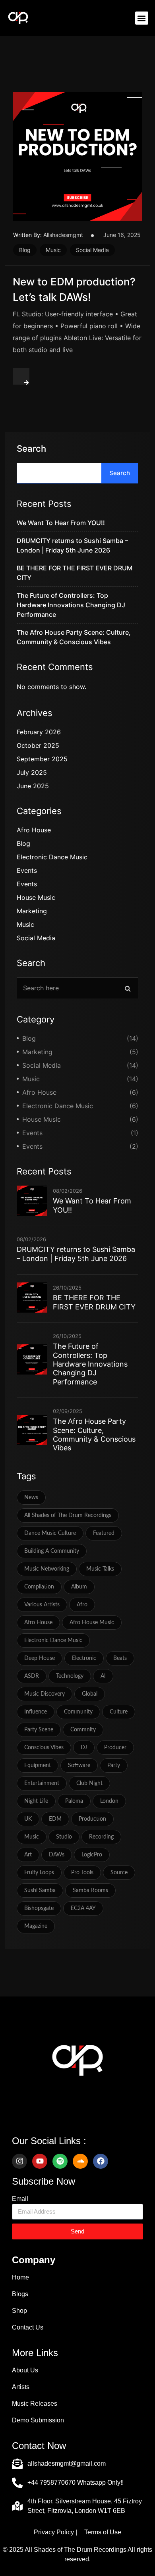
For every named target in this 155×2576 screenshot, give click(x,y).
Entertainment (42, 1783)
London (109, 1801)
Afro (82, 1605)
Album (79, 1587)
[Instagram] (19, 2161)
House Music (36, 897)
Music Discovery (45, 1694)
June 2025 (33, 786)
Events (27, 870)
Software (79, 1765)
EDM (55, 1819)
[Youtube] (40, 2161)
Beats (120, 1658)
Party (114, 1765)
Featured (104, 1533)
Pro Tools (82, 1873)
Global (90, 1694)
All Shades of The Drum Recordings (68, 1515)
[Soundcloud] (80, 2161)
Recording (101, 1837)
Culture (119, 1712)
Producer (115, 1748)
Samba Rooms (90, 1891)
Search (31, 449)
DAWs (57, 1855)
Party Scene (39, 1730)
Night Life (36, 1801)
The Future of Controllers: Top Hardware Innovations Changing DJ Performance (71, 605)
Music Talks (100, 1569)
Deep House (40, 1658)
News (31, 1498)
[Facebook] (101, 2161)
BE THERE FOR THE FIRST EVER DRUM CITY (94, 1302)
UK (28, 1819)
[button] (142, 18)
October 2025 (38, 745)
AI (103, 1676)
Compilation (39, 1587)
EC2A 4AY (83, 1908)
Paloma (74, 1801)
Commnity (83, 1730)
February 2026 (39, 732)
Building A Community (52, 1551)
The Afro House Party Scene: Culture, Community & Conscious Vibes (94, 1434)
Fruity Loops (39, 1873)
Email (20, 2199)
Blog (25, 250)
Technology (70, 1676)
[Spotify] (60, 2161)
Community (78, 1712)
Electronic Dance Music (52, 857)
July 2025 (32, 772)
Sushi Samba (40, 1891)
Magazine (36, 1926)
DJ (84, 1748)
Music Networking (47, 1569)
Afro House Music (92, 1623)
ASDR (32, 1676)
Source (119, 1873)
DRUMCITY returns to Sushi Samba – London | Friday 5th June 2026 (76, 1254)
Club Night (89, 1783)
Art (28, 1855)
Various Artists (42, 1605)
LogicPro (92, 1855)
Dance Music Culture (50, 1533)
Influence (36, 1712)
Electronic (84, 1658)
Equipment (38, 1765)
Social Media (92, 250)
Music (53, 250)
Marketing (32, 911)
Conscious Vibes (44, 1748)
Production (92, 1819)
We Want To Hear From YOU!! (61, 523)
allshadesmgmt (63, 235)
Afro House (34, 830)
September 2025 (42, 759)
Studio (64, 1837)
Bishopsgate (39, 1908)
